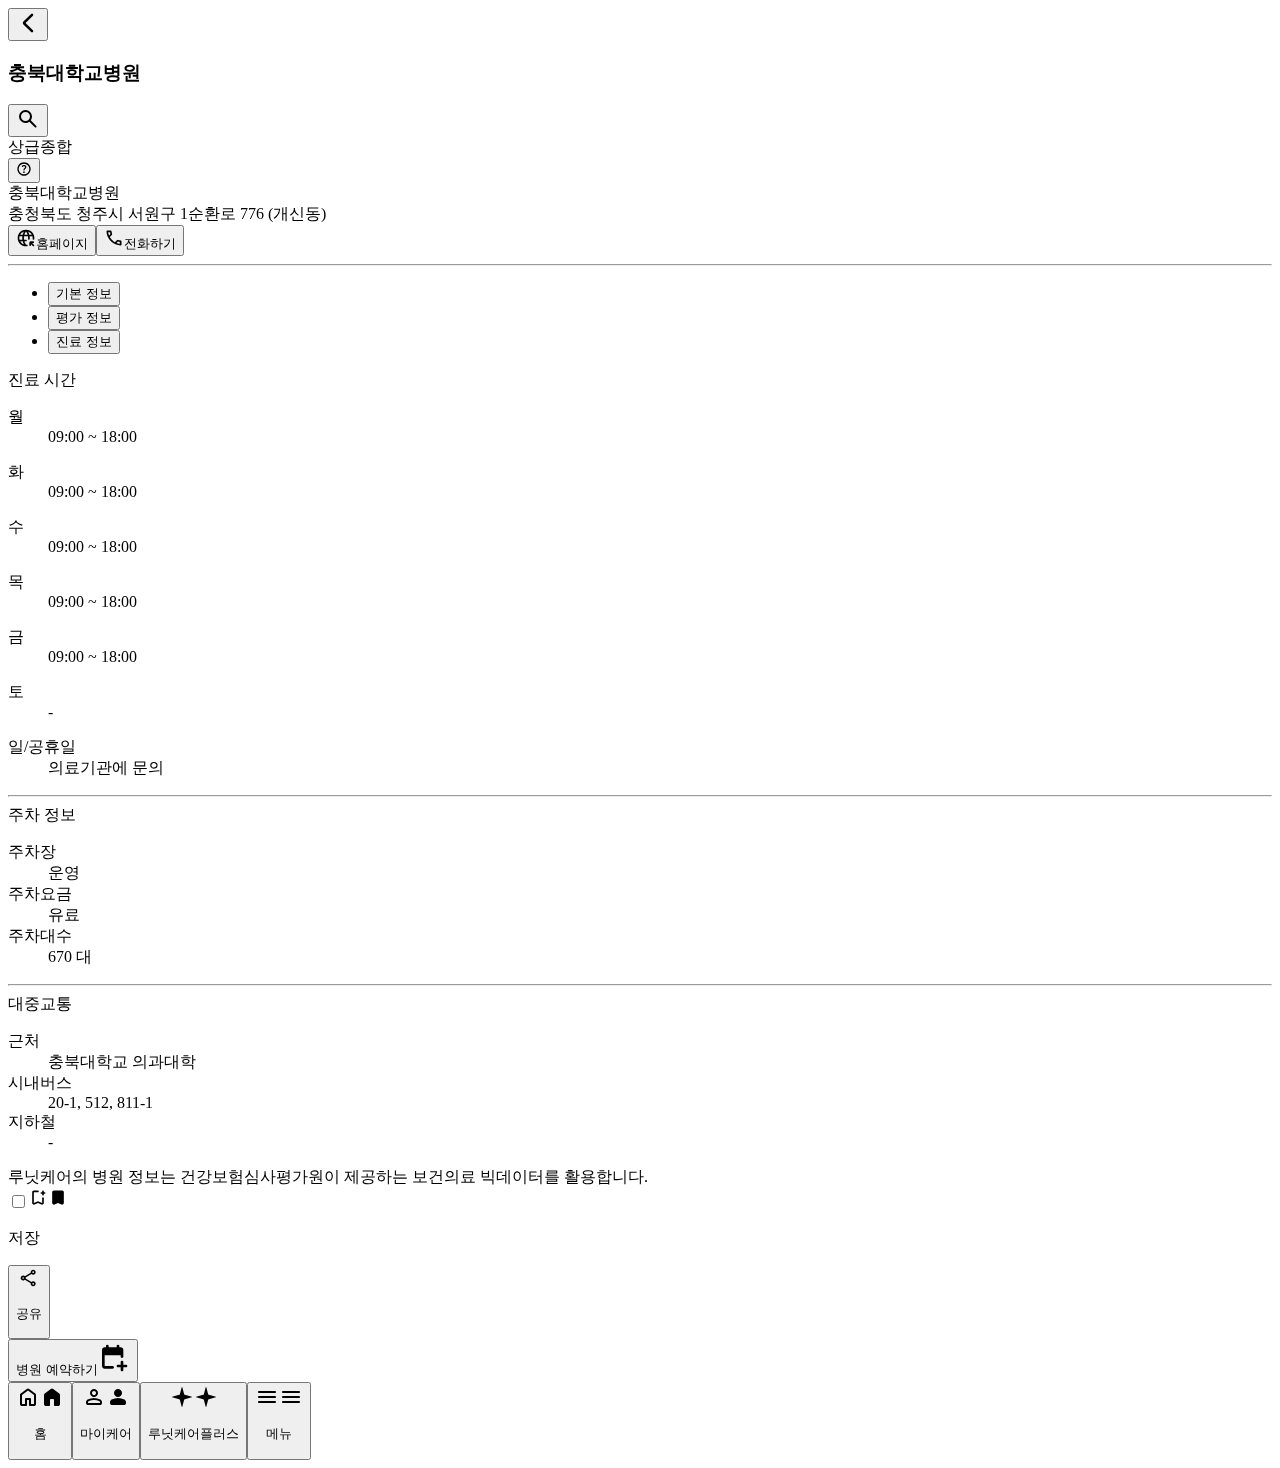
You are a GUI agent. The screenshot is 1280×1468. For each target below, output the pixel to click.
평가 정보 (84, 317)
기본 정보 (84, 293)
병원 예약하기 (57, 1369)
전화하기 (150, 243)
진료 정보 (84, 341)
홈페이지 (62, 243)
